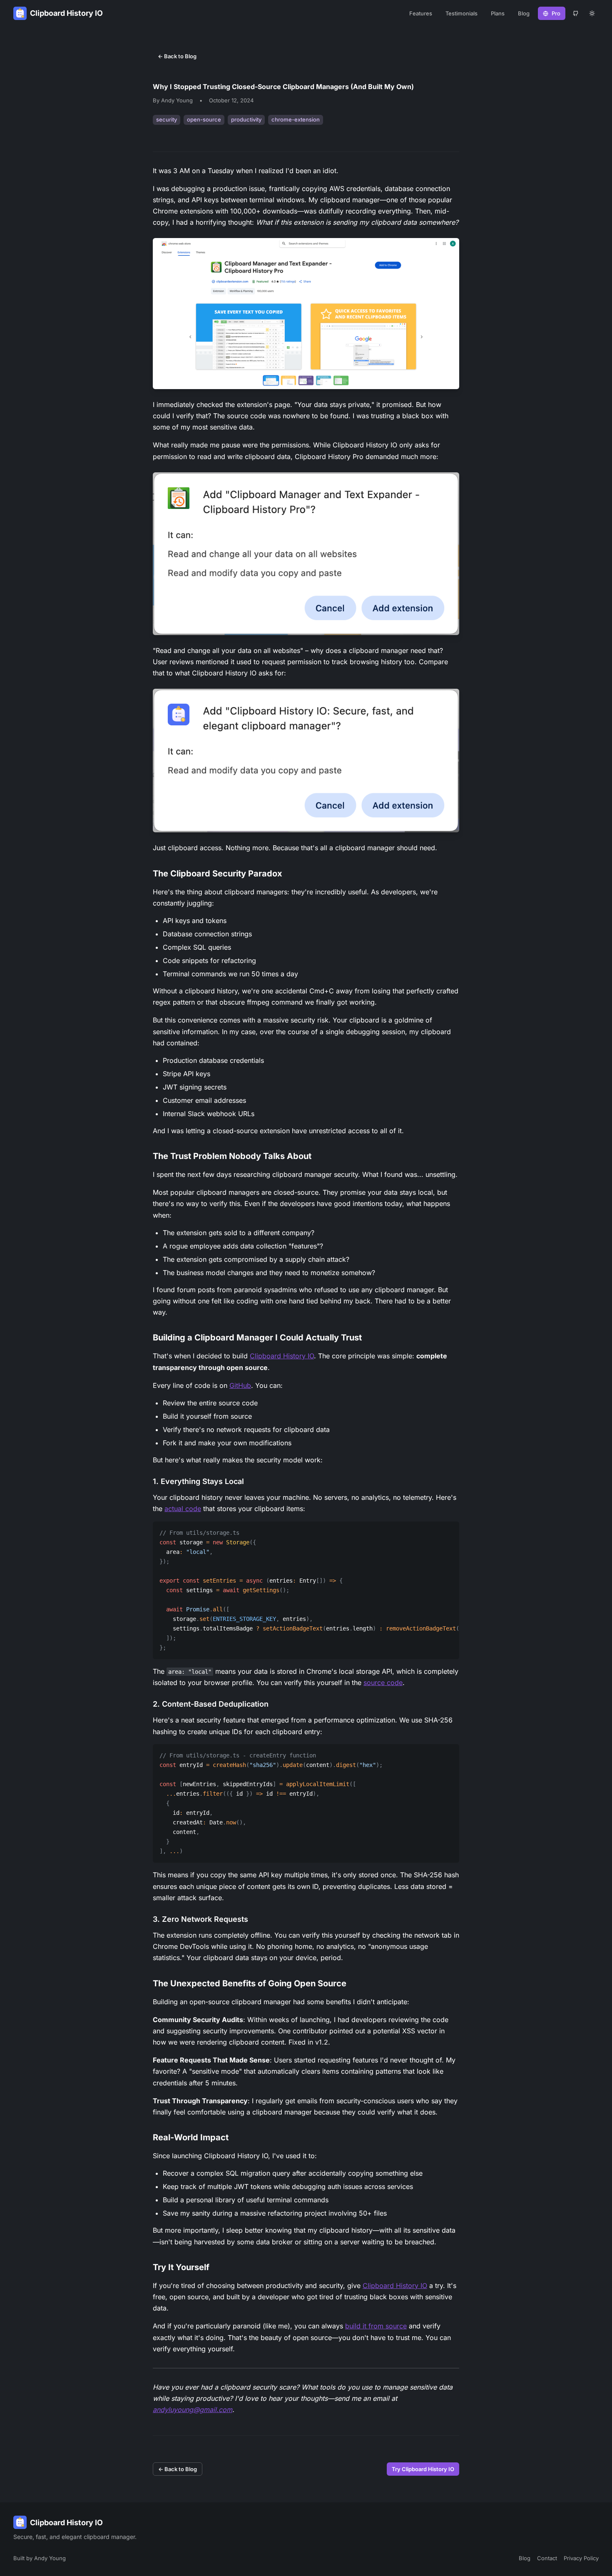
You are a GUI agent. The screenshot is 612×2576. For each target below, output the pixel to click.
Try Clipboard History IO (423, 2469)
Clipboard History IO (282, 1356)
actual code (183, 1509)
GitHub (240, 1385)
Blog (524, 13)
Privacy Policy (581, 2558)
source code (383, 1683)
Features (421, 13)
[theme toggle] (592, 13)
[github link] (575, 13)
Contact (547, 2558)
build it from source (376, 2326)
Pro (556, 13)
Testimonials (461, 13)
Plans (498, 13)
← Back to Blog (177, 56)
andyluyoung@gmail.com (193, 2410)
